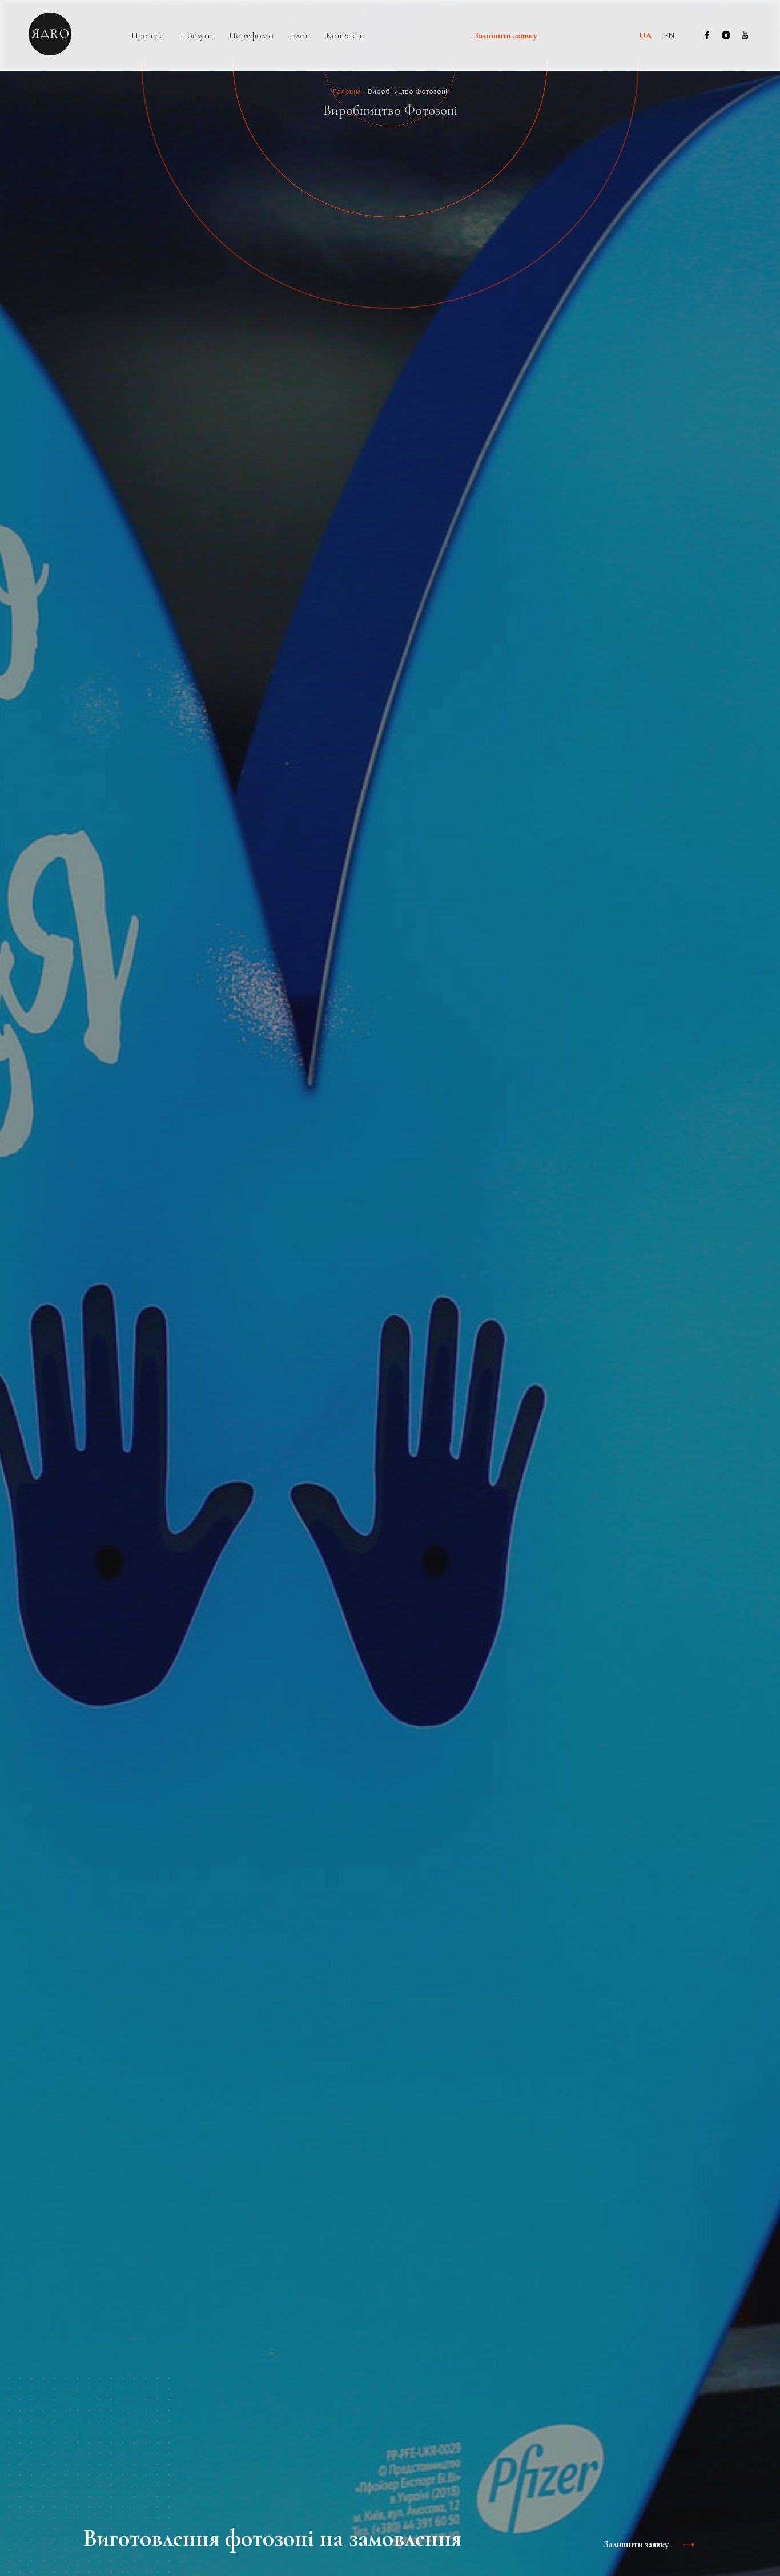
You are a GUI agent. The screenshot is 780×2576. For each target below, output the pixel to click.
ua (645, 35)
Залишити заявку (506, 36)
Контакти (345, 36)
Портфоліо (251, 36)
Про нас (147, 36)
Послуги (196, 36)
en (669, 35)
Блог (300, 36)
